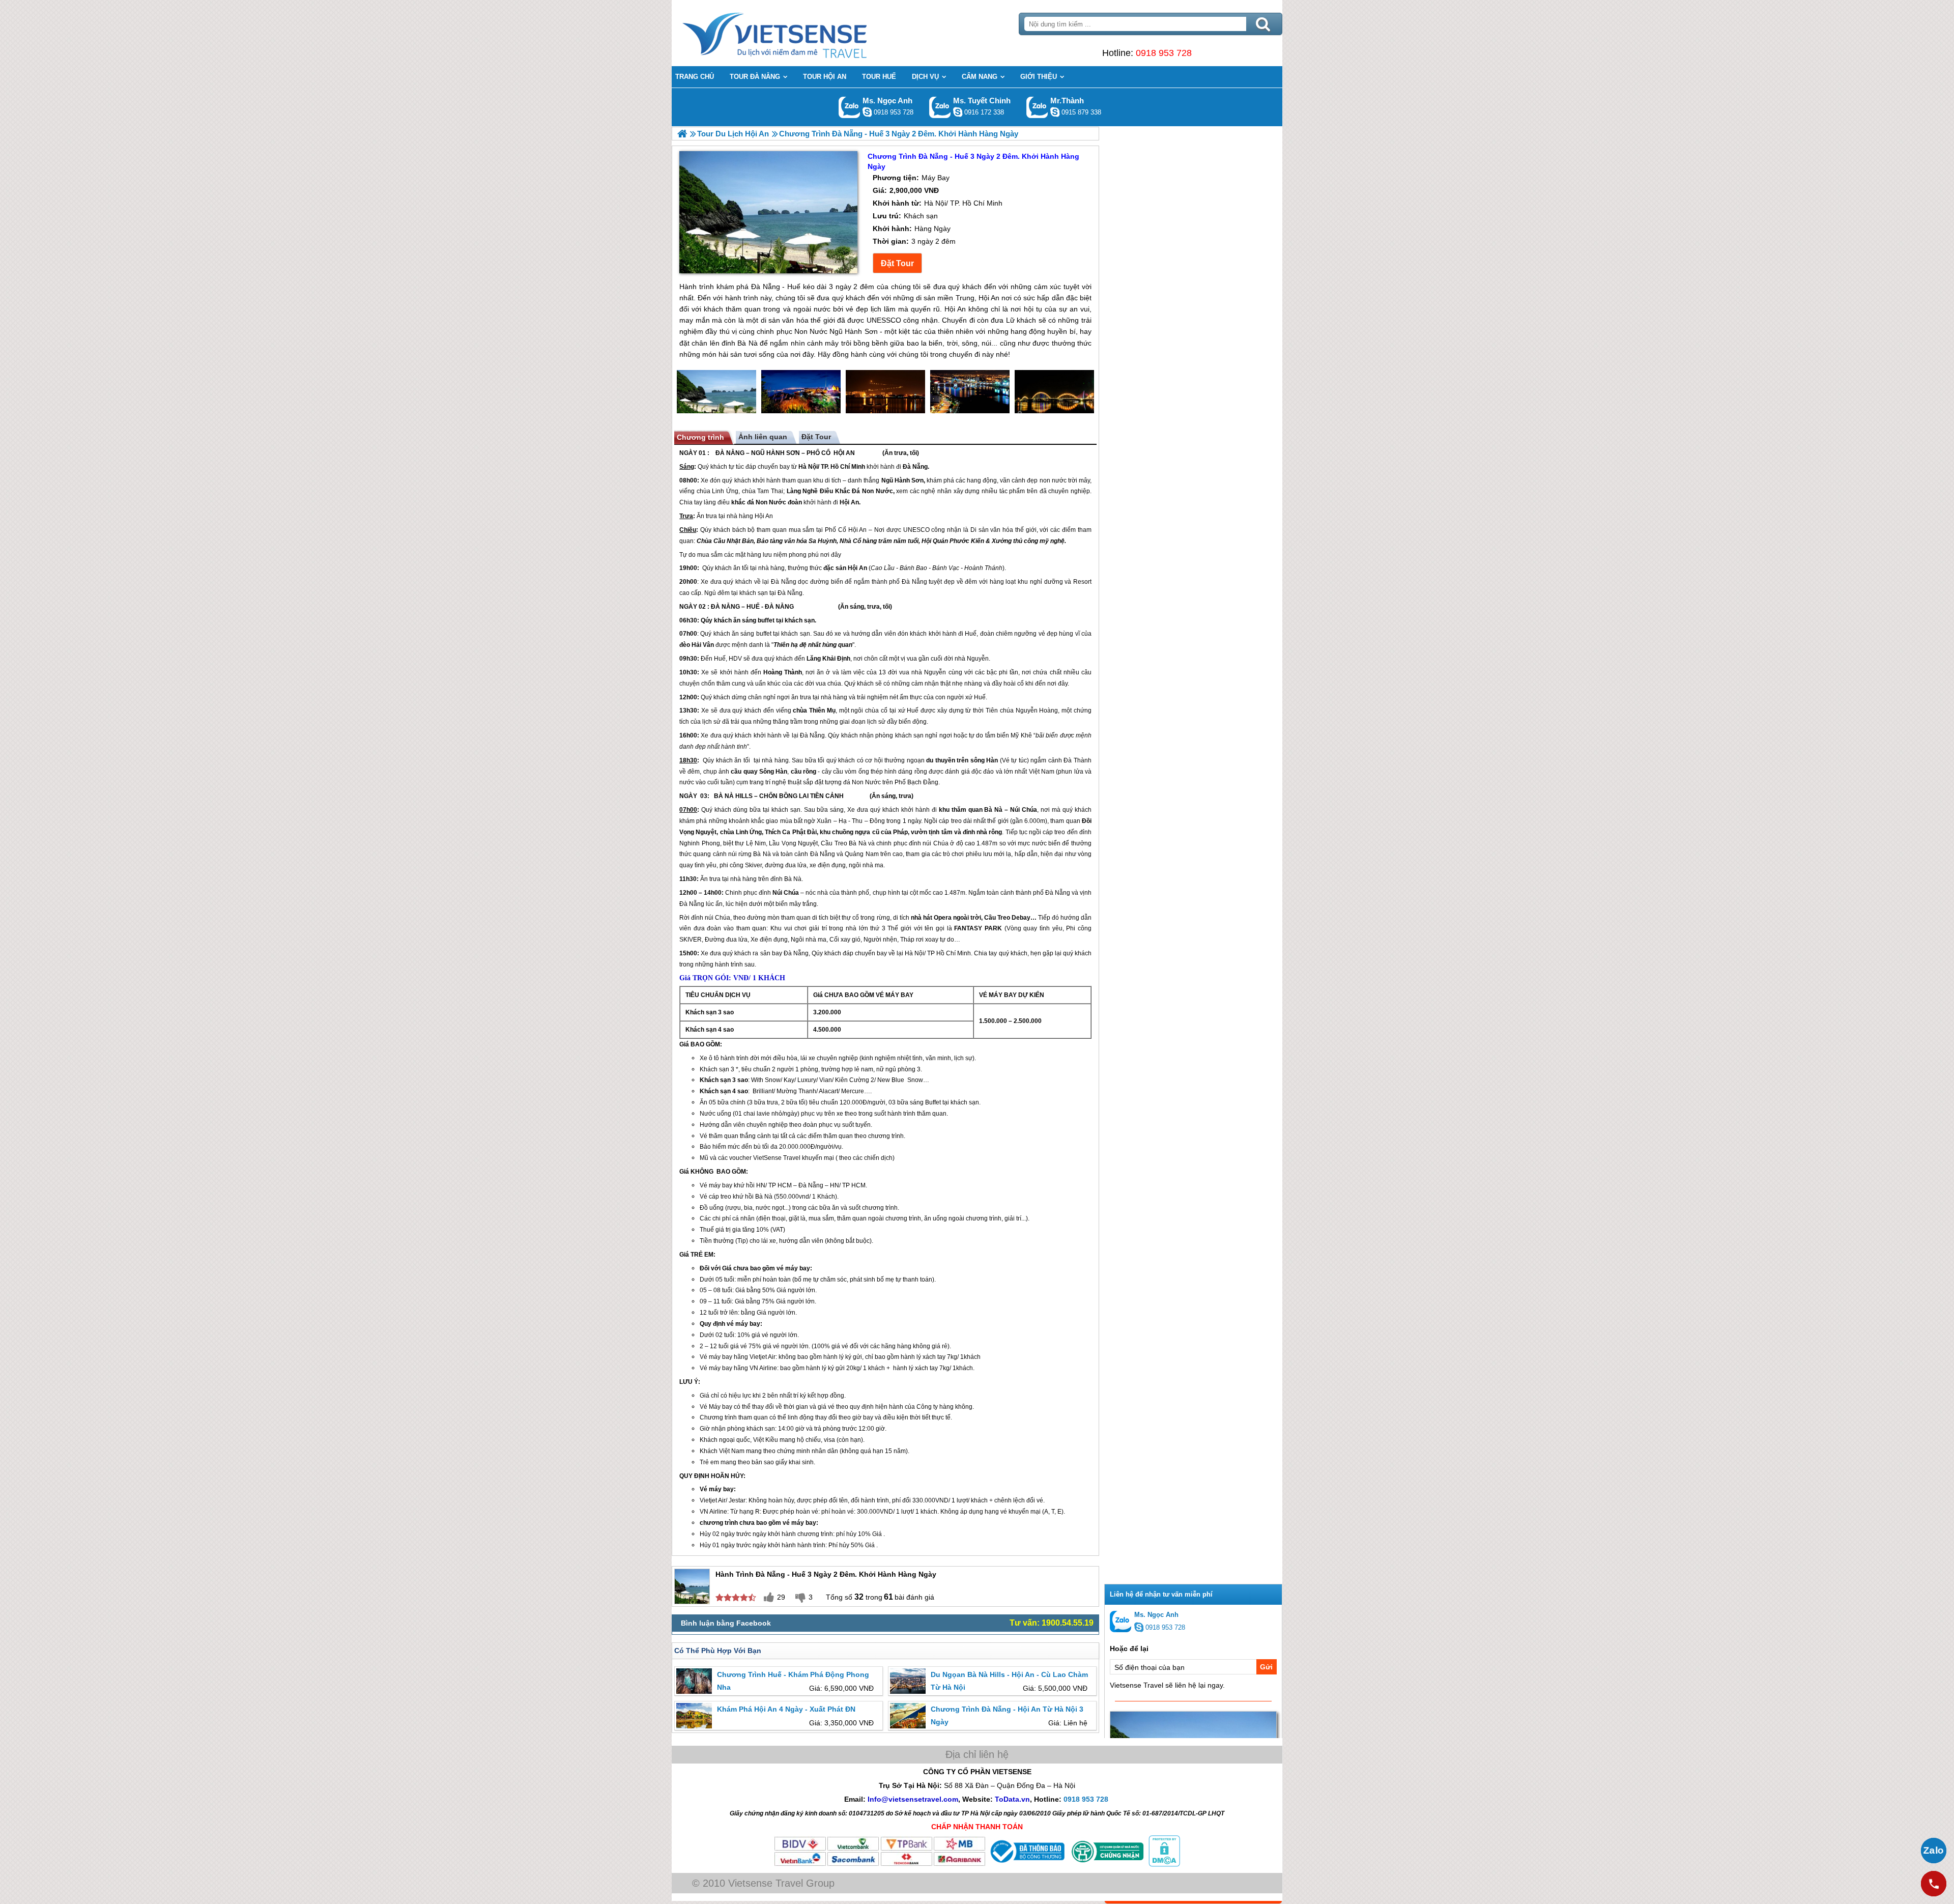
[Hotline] (1934, 1884)
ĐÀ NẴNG (730, 453)
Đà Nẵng (915, 467)
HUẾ (753, 607)
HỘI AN (844, 453)
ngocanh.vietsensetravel (867, 112)
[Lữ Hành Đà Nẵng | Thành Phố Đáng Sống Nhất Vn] (682, 134)
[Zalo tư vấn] (1934, 1851)
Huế (971, 634)
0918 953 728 (1164, 53)
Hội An (849, 502)
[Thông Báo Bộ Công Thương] (1026, 1864)
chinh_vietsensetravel (958, 112)
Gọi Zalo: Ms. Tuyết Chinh (940, 107)
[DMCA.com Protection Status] (1163, 1864)
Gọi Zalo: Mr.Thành (1037, 107)
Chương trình (700, 437)
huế (709, 1230)
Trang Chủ (800, 33)
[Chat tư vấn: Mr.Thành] (1055, 112)
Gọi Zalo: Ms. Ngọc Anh (850, 107)
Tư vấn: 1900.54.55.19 (1052, 1623)
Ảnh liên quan (763, 437)
